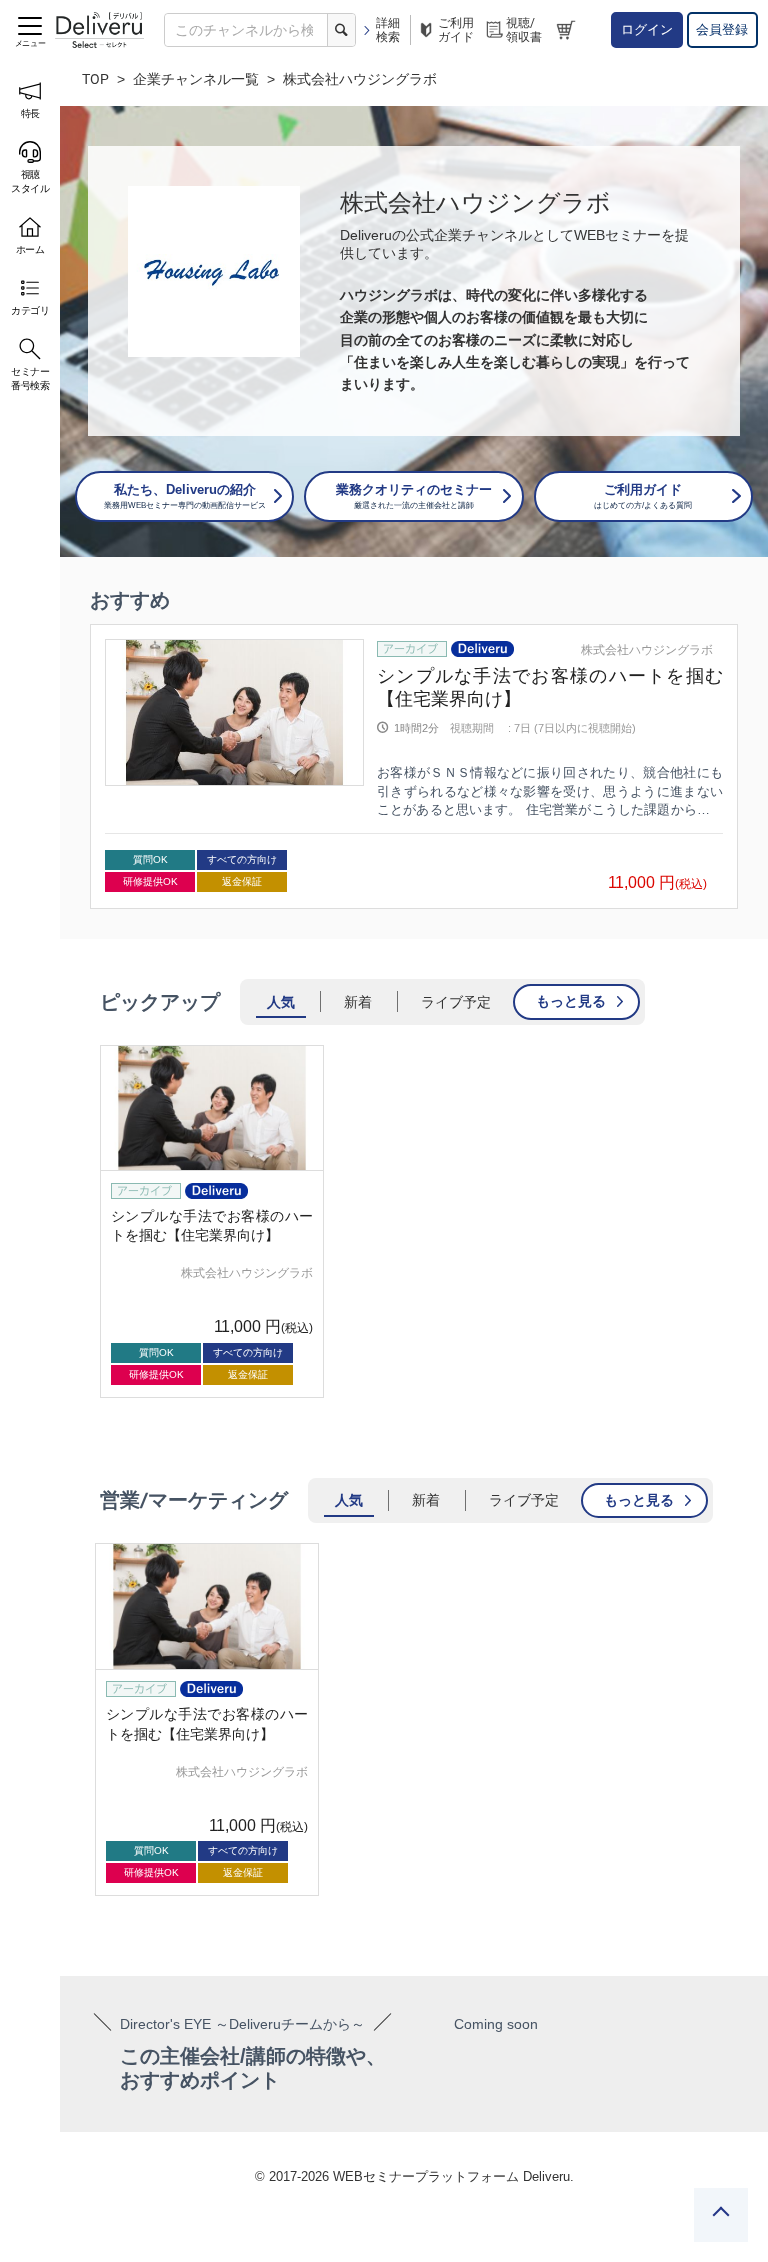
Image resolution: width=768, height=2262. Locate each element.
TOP (95, 79)
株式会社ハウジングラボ (647, 650)
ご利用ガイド (456, 30)
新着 (358, 1002)
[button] (95, 767)
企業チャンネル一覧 (196, 79)
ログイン (647, 29)
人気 (281, 1002)
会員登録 (722, 29)
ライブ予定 (456, 1002)
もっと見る (571, 1001)
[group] (414, 766)
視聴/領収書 (524, 30)
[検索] (341, 30)
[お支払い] (568, 30)
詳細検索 (388, 30)
